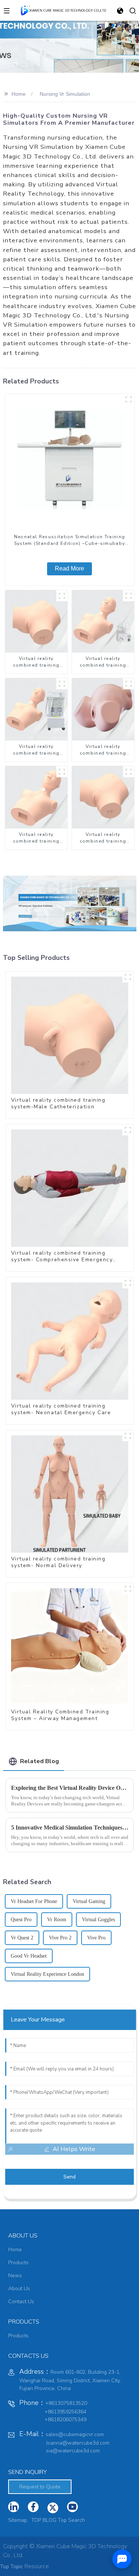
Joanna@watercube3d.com (78, 2443)
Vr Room (57, 1920)
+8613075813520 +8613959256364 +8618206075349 (53, 2411)
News (15, 2276)
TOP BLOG (44, 2520)
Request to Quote (40, 2487)
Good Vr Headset (29, 1956)
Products (18, 2263)
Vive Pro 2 (60, 1938)
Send (69, 2177)
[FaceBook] (33, 2507)
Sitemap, (19, 2520)
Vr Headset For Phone (34, 1901)
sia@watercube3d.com (73, 2451)
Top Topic (12, 2567)
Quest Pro (21, 1920)
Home (19, 94)
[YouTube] (53, 2508)
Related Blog (39, 1761)
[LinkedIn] (14, 2507)
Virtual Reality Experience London (47, 1974)
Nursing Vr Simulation (65, 94)
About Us (19, 2289)
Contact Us (21, 2302)
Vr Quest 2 (22, 1938)
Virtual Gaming (89, 1901)
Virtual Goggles (98, 1920)
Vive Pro (96, 1938)
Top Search (71, 2520)
